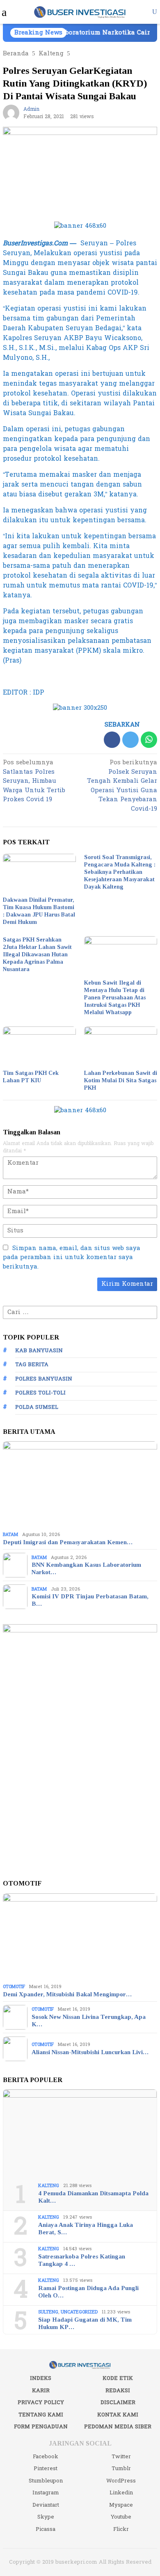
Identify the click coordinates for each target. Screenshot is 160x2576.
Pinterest (46, 2469)
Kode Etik (118, 2378)
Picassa (46, 2529)
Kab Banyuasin (39, 1351)
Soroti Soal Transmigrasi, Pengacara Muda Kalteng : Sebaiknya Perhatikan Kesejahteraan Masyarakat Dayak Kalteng (120, 872)
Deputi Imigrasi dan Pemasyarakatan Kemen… (68, 1542)
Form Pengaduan (41, 2427)
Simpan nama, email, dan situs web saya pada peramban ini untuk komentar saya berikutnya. (72, 1257)
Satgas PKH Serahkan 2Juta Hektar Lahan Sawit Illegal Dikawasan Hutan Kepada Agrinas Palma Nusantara (37, 954)
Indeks (41, 2378)
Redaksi (118, 2391)
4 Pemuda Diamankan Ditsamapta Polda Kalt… (93, 2197)
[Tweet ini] (130, 740)
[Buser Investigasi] (80, 12)
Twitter (121, 2457)
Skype (46, 2517)
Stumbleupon (46, 2481)
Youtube (121, 2517)
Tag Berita (32, 1365)
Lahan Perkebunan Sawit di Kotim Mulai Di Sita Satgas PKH (121, 1080)
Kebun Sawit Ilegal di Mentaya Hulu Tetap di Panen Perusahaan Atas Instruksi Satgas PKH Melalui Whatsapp (115, 998)
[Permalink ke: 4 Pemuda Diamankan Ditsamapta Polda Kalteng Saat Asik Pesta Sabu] (80, 2133)
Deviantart (46, 2505)
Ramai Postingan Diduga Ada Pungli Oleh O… (88, 2292)
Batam (10, 1535)
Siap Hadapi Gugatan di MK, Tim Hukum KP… (85, 2323)
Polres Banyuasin (44, 1379)
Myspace (121, 2505)
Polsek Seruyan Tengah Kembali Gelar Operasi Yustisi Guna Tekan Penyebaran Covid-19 (122, 786)
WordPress (121, 2481)
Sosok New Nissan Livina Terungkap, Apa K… (89, 2021)
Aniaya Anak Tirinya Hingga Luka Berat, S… (86, 2229)
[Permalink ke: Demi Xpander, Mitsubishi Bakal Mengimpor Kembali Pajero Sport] (80, 1937)
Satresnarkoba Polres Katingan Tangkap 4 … (82, 2260)
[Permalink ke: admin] (11, 113)
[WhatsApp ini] (149, 740)
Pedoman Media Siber (118, 2427)
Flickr (121, 2529)
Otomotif (14, 1987)
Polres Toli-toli (40, 1393)
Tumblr (121, 2469)
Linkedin (121, 2493)
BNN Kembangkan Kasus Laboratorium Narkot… (86, 1568)
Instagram (46, 2493)
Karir (41, 2391)
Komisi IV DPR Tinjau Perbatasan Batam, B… (90, 1600)
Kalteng (49, 2186)
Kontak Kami (118, 2415)
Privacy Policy (41, 2402)
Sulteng (48, 2312)
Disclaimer (118, 2402)
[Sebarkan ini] (112, 740)
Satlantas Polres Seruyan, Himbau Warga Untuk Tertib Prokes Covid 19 (34, 782)
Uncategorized (79, 2312)
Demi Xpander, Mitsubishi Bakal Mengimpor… (67, 1994)
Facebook (46, 2457)
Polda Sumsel (37, 1407)
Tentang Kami (41, 2415)
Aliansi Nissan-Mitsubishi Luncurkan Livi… (90, 2052)
